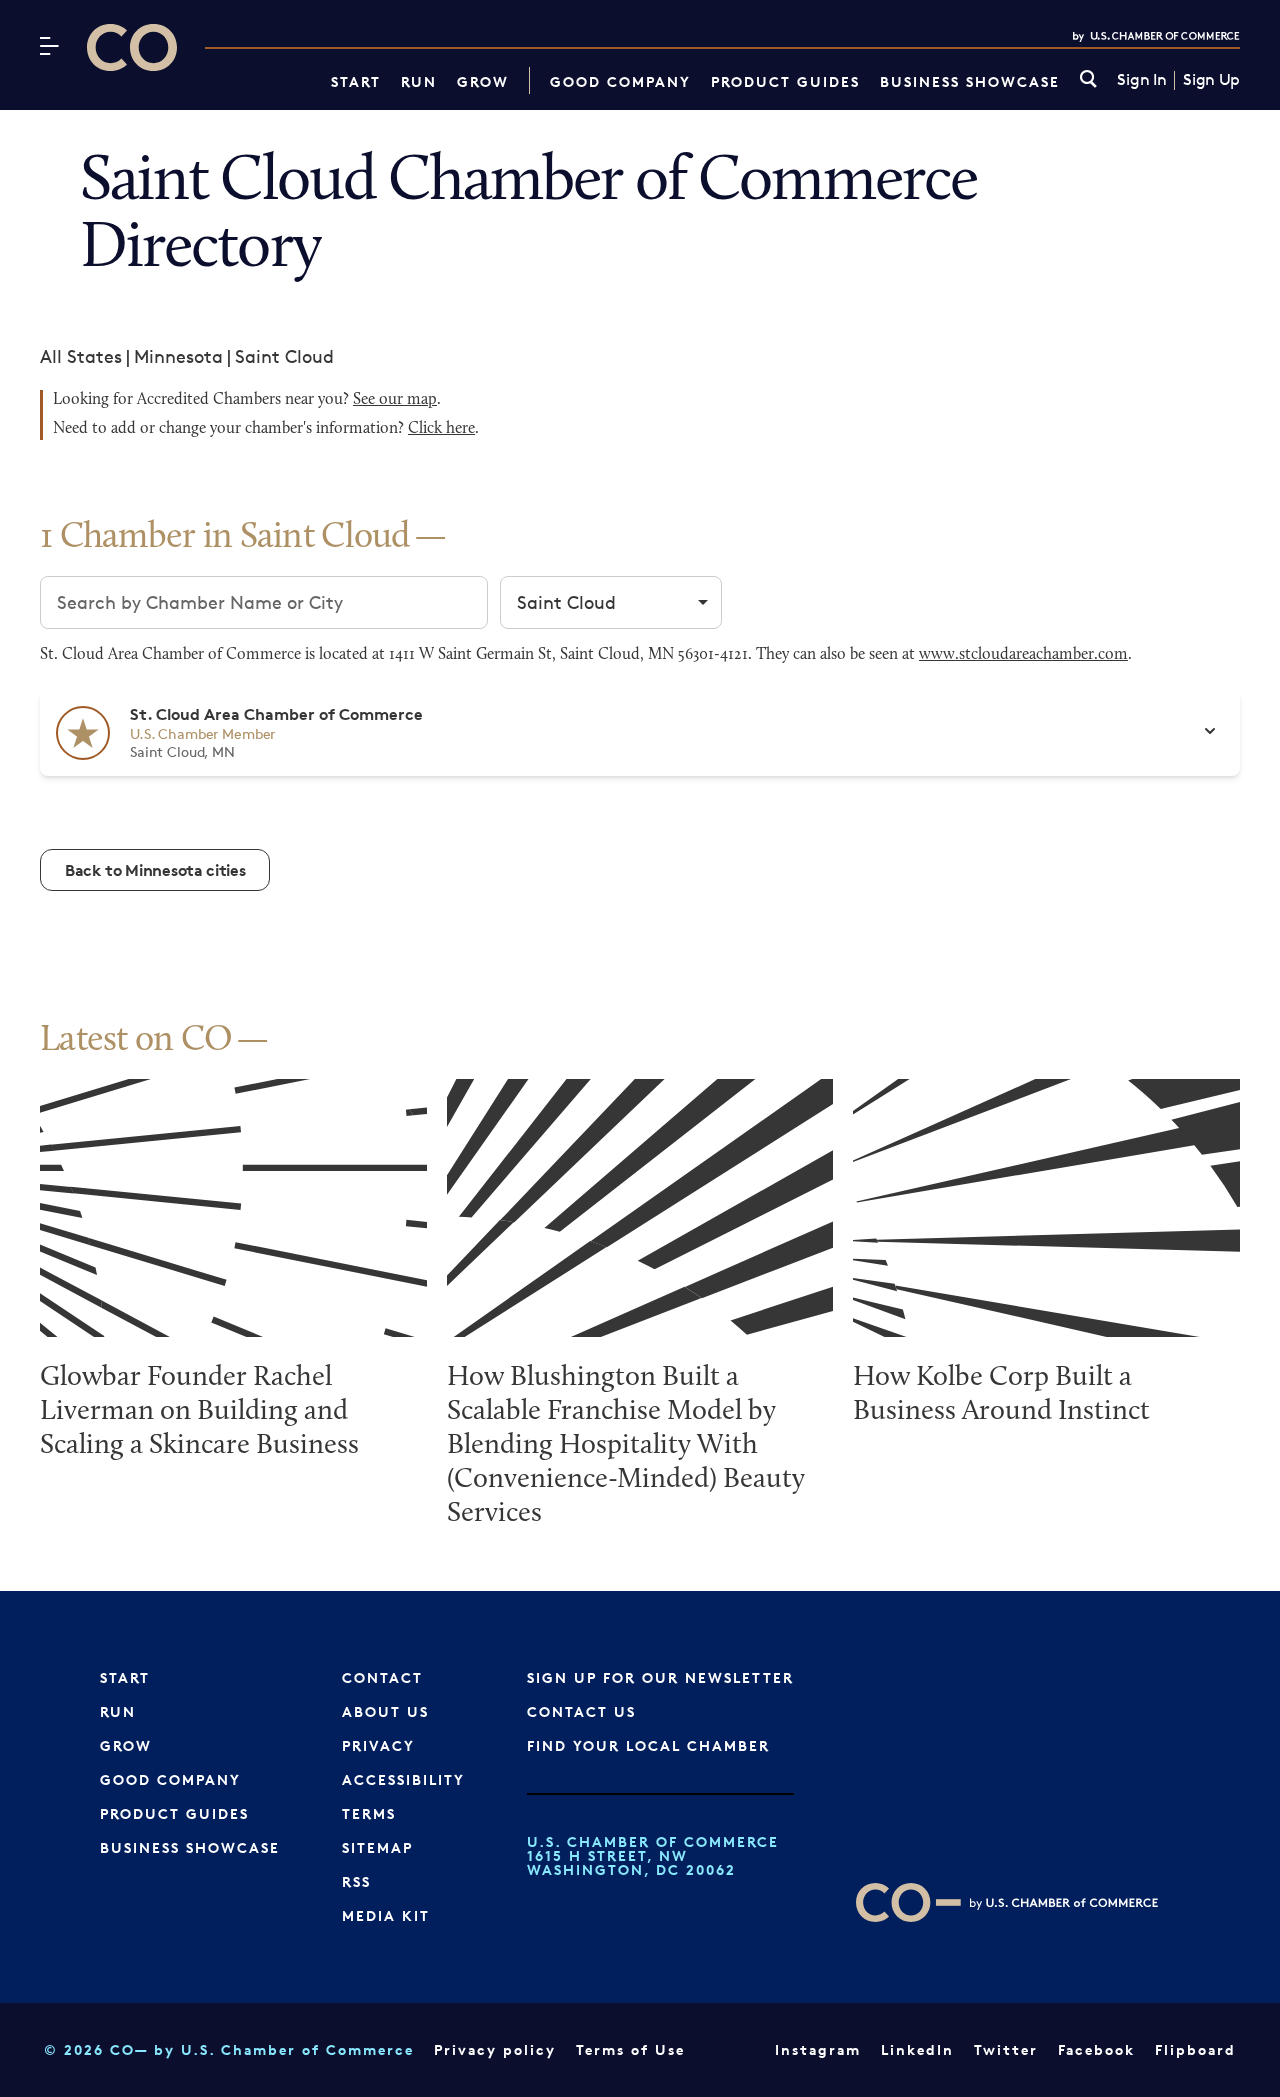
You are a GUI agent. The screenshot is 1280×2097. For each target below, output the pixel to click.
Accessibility (403, 1779)
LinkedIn (917, 2049)
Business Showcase (970, 81)
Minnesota (178, 356)
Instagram (818, 2049)
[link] (1088, 80)
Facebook (1096, 2049)
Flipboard (1195, 2049)
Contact (382, 1677)
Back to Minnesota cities (155, 870)
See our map (395, 400)
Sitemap (377, 1847)
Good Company (620, 81)
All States (81, 356)
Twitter (1006, 2049)
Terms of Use (630, 2049)
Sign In (1141, 80)
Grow (483, 81)
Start (356, 81)
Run (419, 81)
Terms (369, 1813)
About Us (385, 1711)
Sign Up (1211, 80)
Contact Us (581, 1711)
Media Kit (386, 1915)
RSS (356, 1881)
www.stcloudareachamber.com (1023, 655)
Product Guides (785, 81)
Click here (441, 429)
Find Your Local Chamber (648, 1745)
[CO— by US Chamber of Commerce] (132, 47)
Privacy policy (495, 2049)
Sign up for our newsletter (660, 1677)
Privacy (378, 1745)
